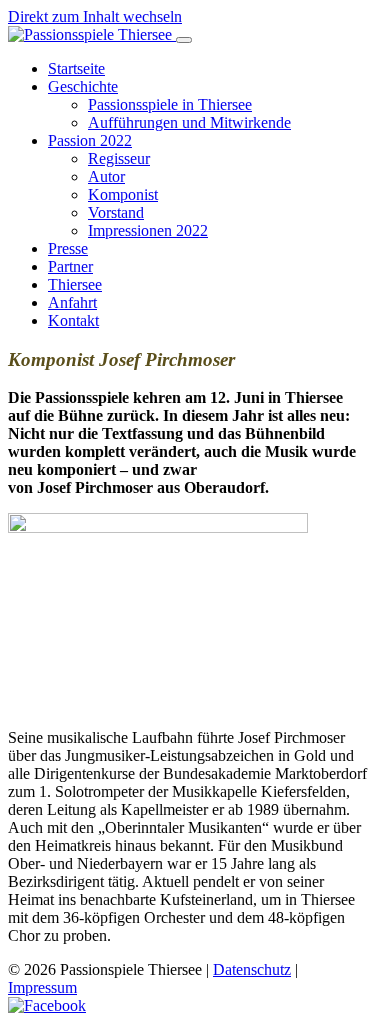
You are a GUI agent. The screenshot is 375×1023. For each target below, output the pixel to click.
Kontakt (73, 320)
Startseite (76, 68)
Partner (70, 266)
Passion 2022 (90, 140)
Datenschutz (252, 969)
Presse (68, 248)
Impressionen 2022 (148, 230)
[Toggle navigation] (184, 40)
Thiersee (75, 284)
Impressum (42, 987)
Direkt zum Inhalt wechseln (95, 16)
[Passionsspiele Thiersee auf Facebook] (47, 1005)
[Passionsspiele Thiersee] (92, 34)
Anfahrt (72, 302)
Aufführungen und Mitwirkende (189, 122)
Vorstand (116, 212)
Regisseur (119, 158)
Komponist (123, 194)
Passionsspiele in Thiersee (170, 104)
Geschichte (83, 86)
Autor (106, 176)
